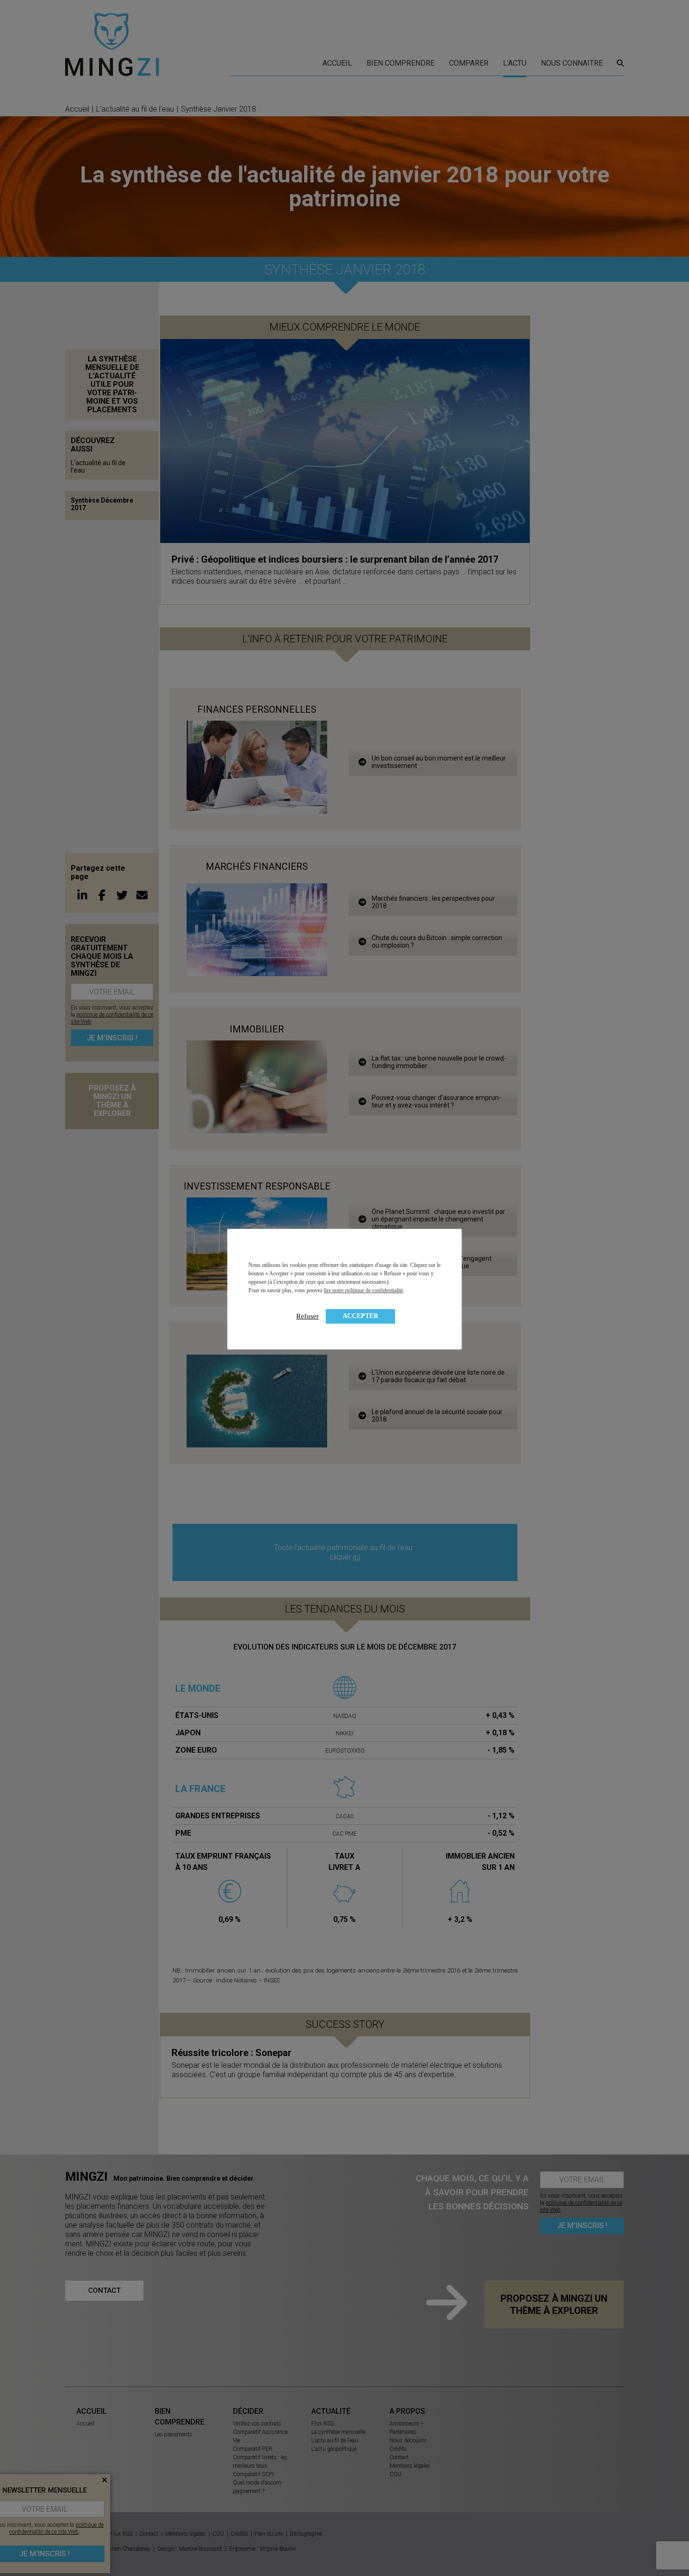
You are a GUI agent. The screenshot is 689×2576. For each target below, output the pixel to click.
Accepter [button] (360, 1316)
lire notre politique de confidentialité (363, 1290)
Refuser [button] (307, 1316)
